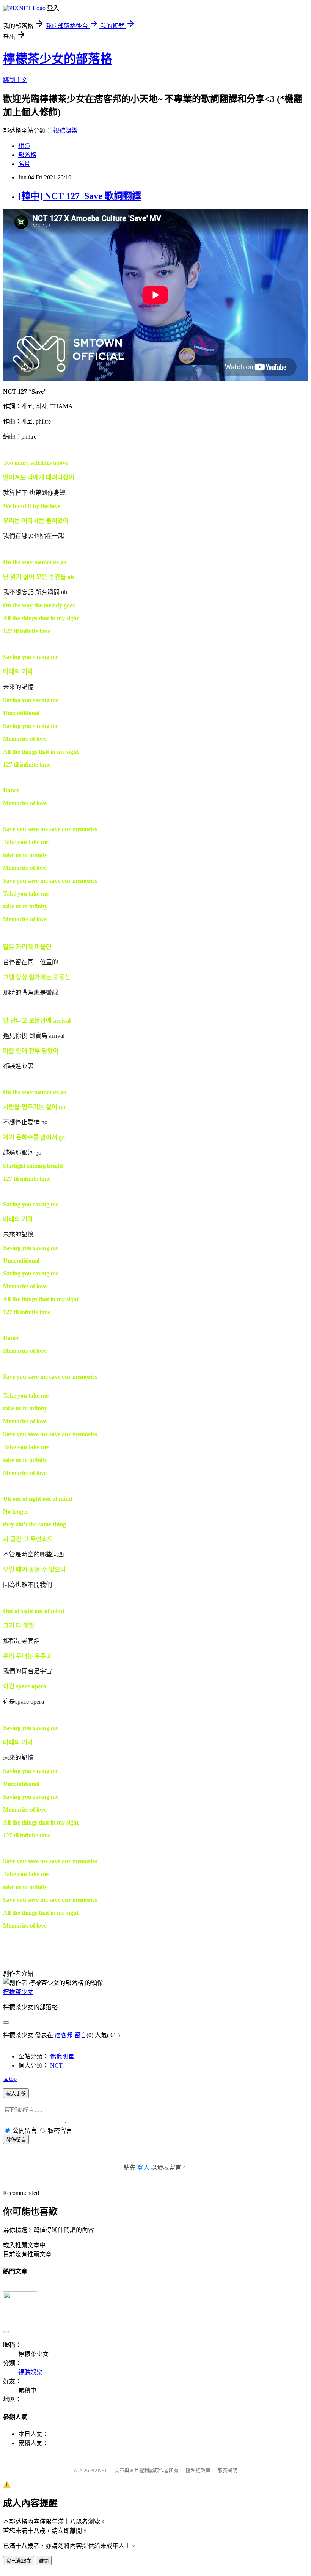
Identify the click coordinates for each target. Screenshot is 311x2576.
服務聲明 (228, 2470)
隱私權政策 (198, 2470)
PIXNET (99, 2470)
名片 (24, 164)
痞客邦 (64, 2035)
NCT (56, 2065)
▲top (10, 2079)
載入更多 (16, 2094)
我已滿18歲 (19, 2561)
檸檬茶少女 (18, 1992)
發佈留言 (16, 2140)
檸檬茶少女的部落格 (58, 59)
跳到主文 (15, 80)
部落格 (27, 155)
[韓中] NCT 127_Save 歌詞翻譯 (80, 196)
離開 (44, 2561)
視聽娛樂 (65, 131)
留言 (80, 2035)
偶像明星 (62, 2056)
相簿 (24, 146)
